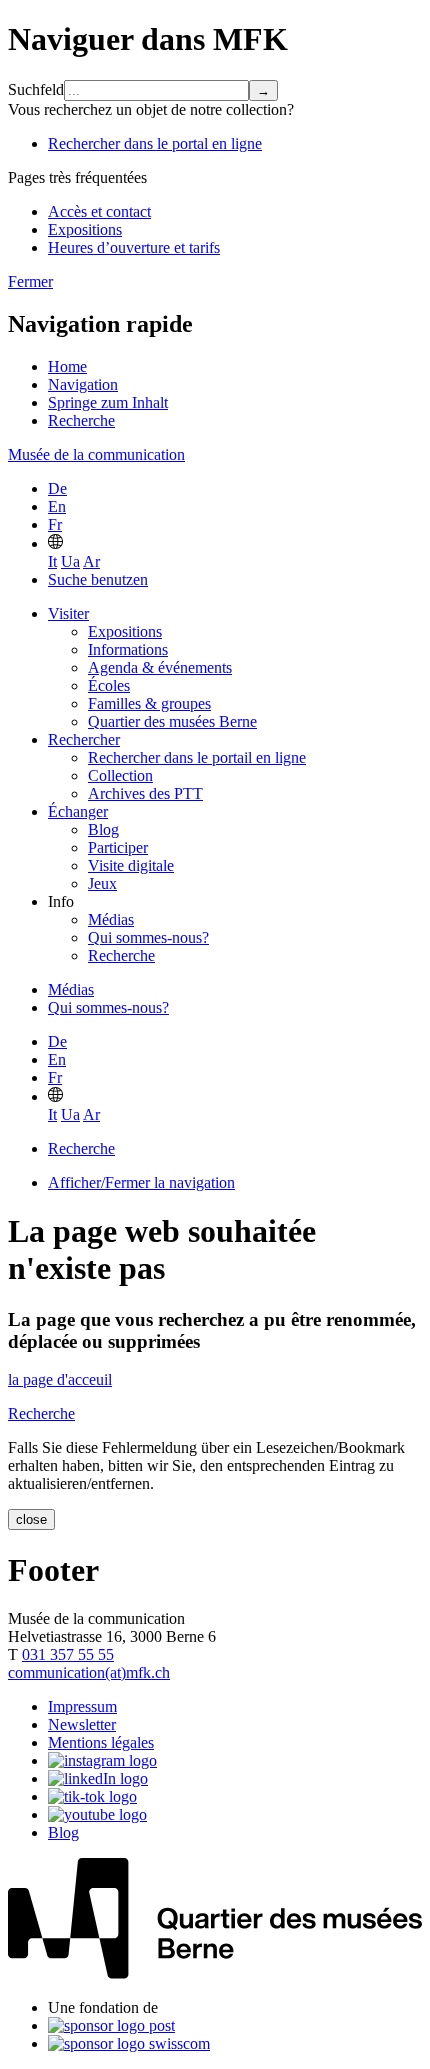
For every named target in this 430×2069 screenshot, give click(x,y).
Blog (103, 829)
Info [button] (61, 901)
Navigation (83, 384)
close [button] (31, 1519)
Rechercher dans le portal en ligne (155, 143)
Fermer (30, 281)
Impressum (82, 1706)
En (57, 506)
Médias (111, 919)
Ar (91, 561)
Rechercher (84, 739)
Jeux (102, 883)
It (52, 561)
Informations (128, 649)
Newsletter (82, 1724)
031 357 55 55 (68, 1654)
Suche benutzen (98, 579)
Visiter (68, 613)
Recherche (81, 420)
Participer (118, 847)
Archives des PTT (145, 793)
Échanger (78, 811)
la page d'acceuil (60, 1379)
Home (67, 366)
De (57, 488)
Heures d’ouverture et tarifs (134, 247)
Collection (120, 775)
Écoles (109, 685)
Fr (55, 524)
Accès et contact (99, 211)
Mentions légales (101, 1742)
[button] (55, 543)
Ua (70, 561)
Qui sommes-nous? (148, 937)
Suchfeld (36, 89)
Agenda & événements (160, 667)
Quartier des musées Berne (172, 721)
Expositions (85, 229)
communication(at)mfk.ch (89, 1672)
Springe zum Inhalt (108, 402)
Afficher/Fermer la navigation (141, 1182)
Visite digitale (131, 865)
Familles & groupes (149, 703)
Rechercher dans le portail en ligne (197, 757)
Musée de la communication (96, 454)
